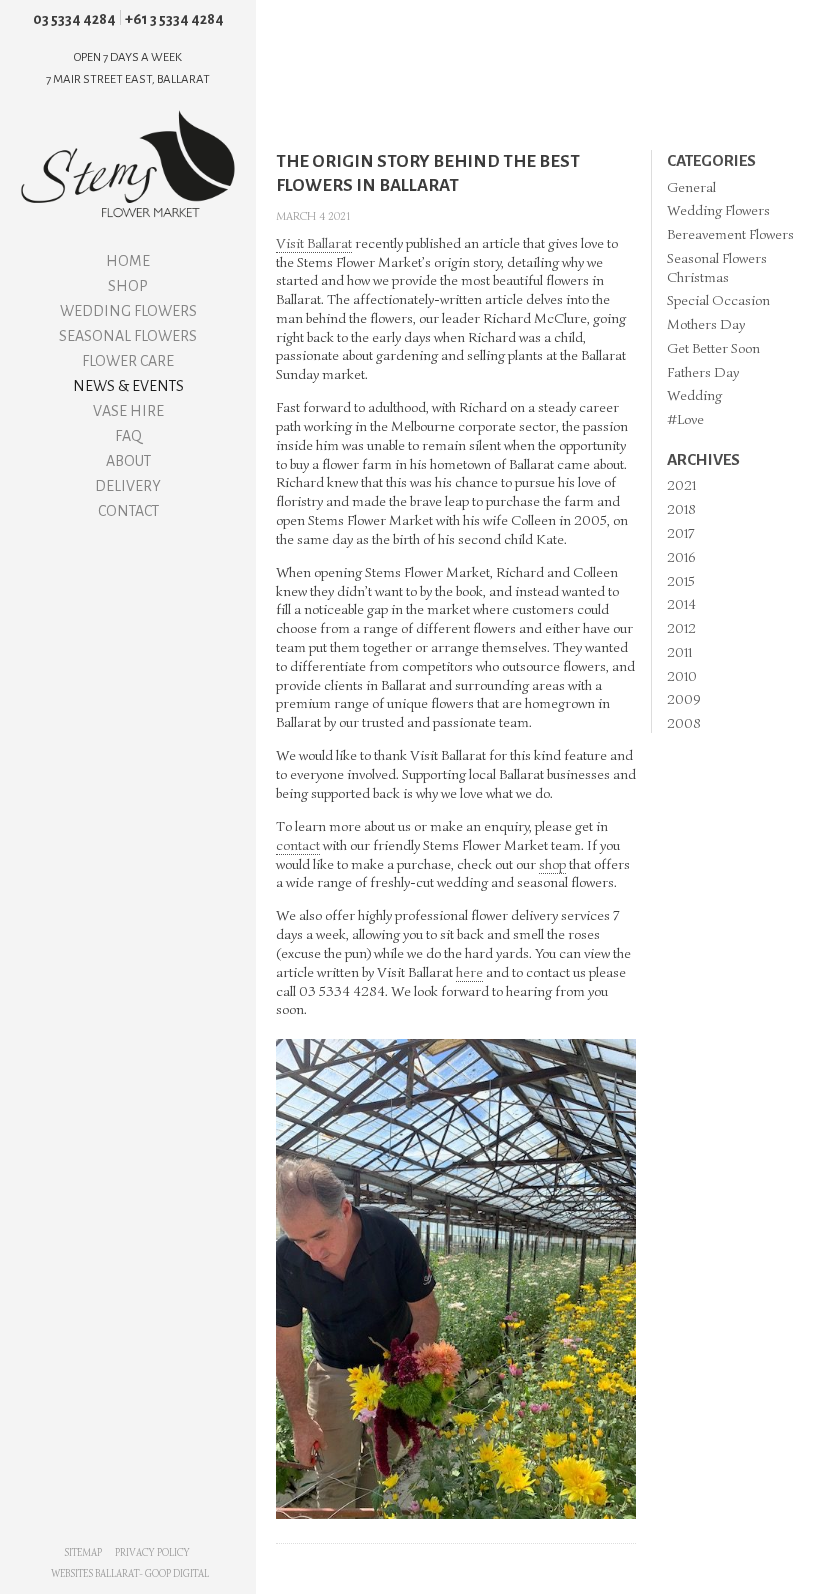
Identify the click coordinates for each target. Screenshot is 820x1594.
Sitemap (83, 1552)
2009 (683, 699)
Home (128, 261)
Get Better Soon (713, 348)
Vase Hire (128, 411)
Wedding (694, 395)
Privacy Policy (152, 1552)
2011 (679, 652)
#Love (685, 419)
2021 (681, 485)
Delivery (128, 486)
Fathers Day (703, 372)
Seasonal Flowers (128, 336)
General (691, 187)
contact (298, 845)
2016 (681, 557)
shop (552, 864)
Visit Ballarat (314, 243)
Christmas (698, 277)
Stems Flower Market (128, 164)
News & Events (128, 386)
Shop (128, 286)
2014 (681, 604)
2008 (684, 723)
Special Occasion (718, 300)
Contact (128, 511)
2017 (680, 533)
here (469, 972)
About (128, 461)
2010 (682, 676)
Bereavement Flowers (730, 234)
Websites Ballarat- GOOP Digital (130, 1573)
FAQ (128, 436)
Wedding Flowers (128, 311)
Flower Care (128, 361)
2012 (681, 628)
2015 (681, 581)
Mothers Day (706, 324)
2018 (681, 509)
